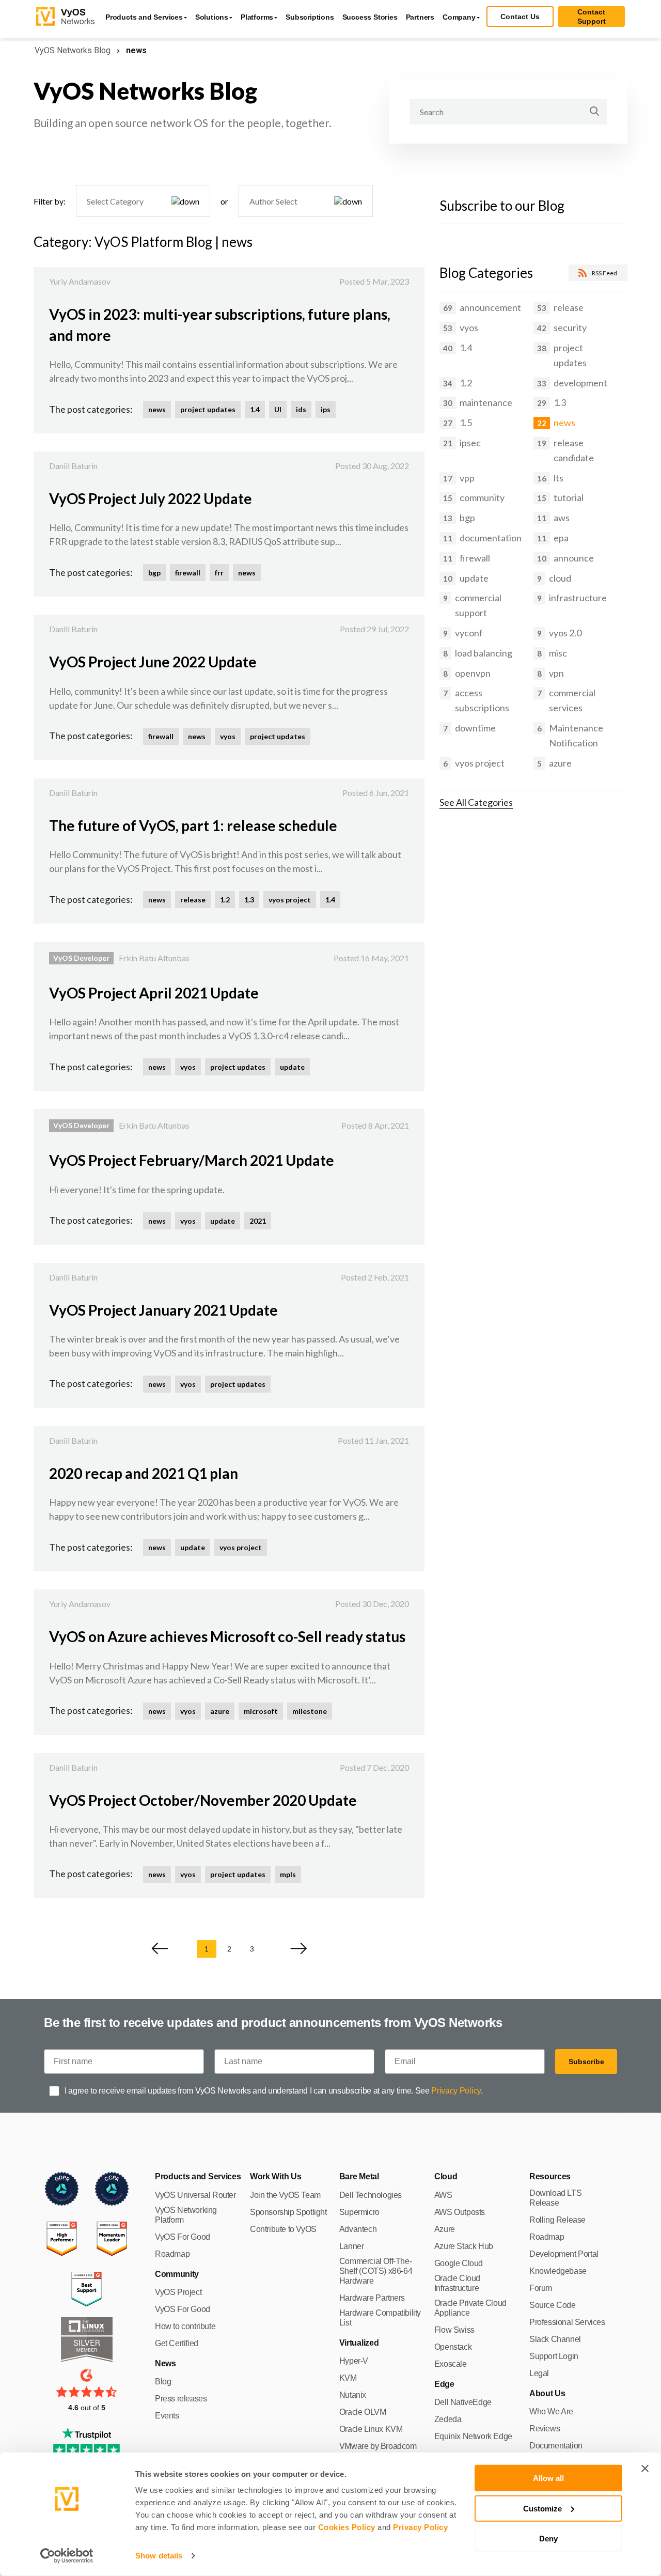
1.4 (255, 409)
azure (220, 1711)
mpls (288, 1874)
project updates (208, 409)
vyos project (290, 900)
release (193, 900)
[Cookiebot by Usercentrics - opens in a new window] (67, 2556)
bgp (154, 573)
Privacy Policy (420, 2527)
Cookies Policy (347, 2527)
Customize (542, 2508)
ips (326, 409)
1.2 (225, 900)
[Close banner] (645, 2469)
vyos (228, 736)
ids (301, 409)
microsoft (261, 1711)
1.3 (249, 900)
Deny (548, 2539)
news (157, 409)
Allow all (548, 2478)
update (292, 1067)
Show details (159, 2556)
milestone (310, 1711)
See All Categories (476, 802)
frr (219, 573)
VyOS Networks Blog (73, 50)
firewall (188, 573)
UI (278, 409)
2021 (258, 1221)
